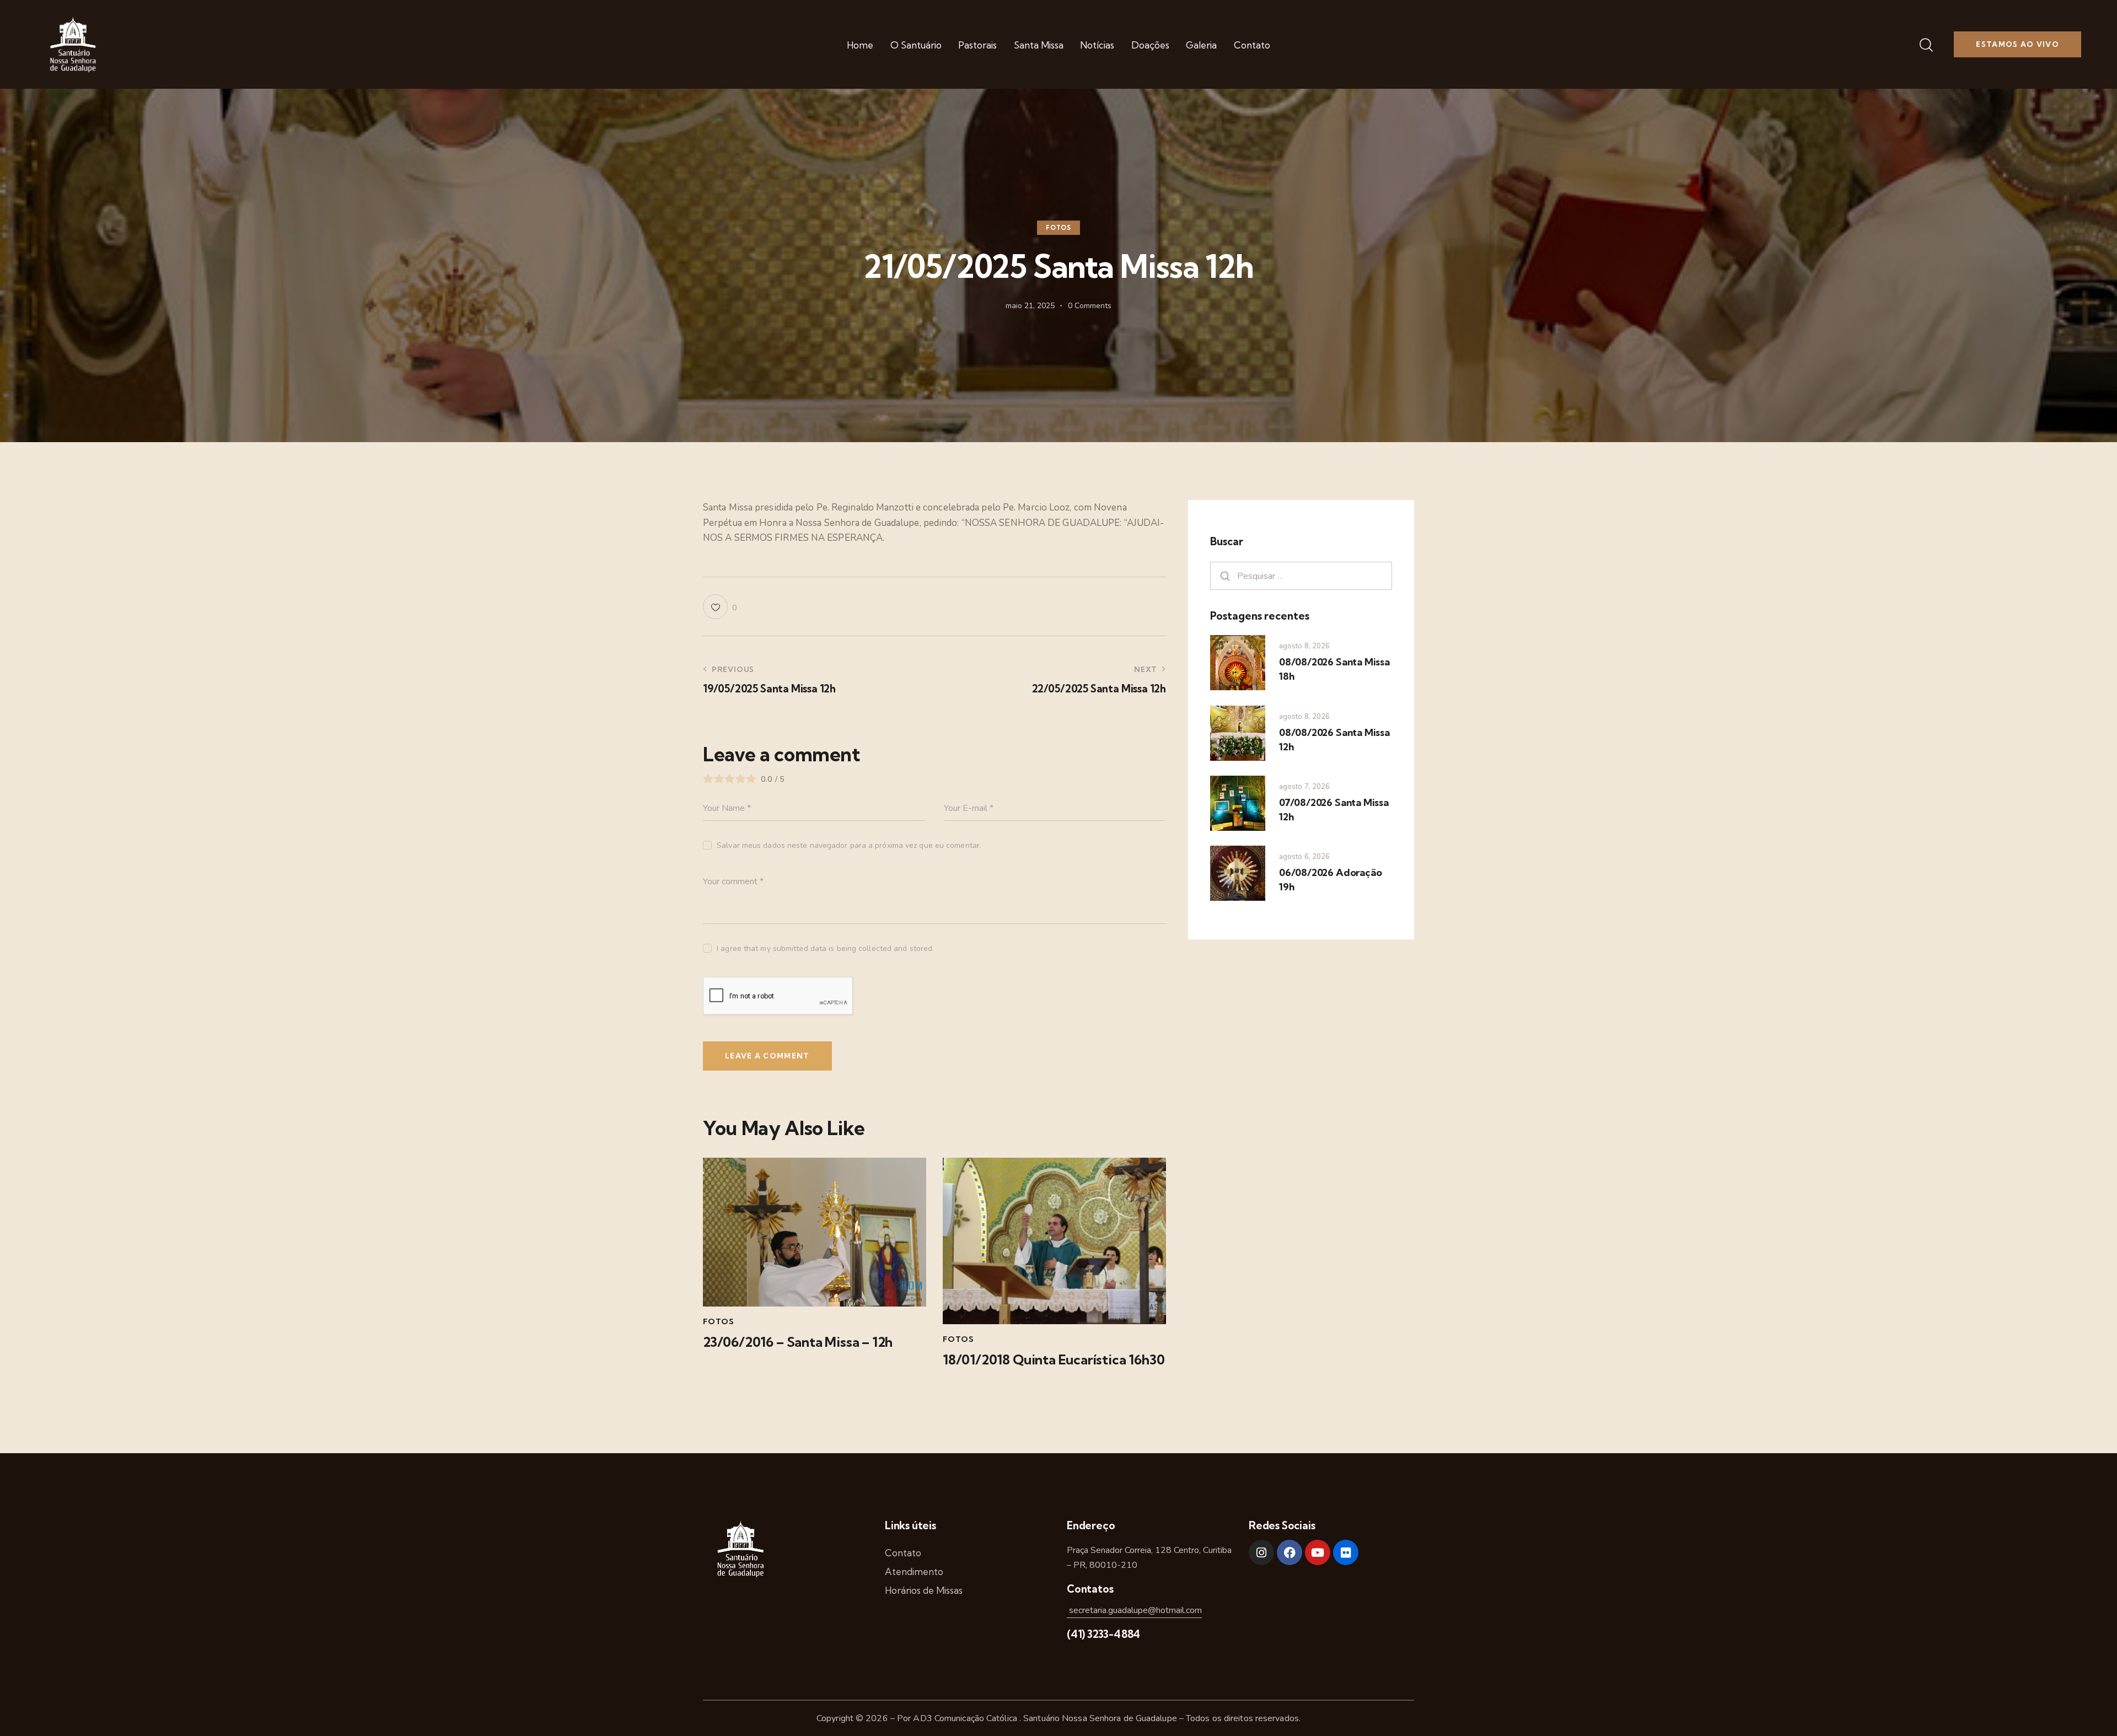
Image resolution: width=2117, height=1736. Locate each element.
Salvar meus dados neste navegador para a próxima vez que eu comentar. (849, 845)
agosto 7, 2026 (1304, 787)
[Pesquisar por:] (1301, 576)
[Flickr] (1346, 1552)
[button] (720, 607)
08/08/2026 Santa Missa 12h (1334, 740)
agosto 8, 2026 (1304, 646)
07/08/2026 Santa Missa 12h (1334, 810)
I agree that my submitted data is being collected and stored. (825, 948)
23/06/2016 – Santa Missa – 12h (798, 1342)
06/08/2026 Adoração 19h (1330, 880)
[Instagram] (1261, 1552)
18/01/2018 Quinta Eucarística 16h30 (1054, 1360)
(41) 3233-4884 (1103, 1634)
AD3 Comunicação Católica (966, 1718)
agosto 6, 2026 (1304, 857)
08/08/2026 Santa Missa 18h (1334, 669)
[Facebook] (1289, 1552)
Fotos (1058, 228)
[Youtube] (1318, 1552)
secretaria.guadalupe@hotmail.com (1134, 1610)
